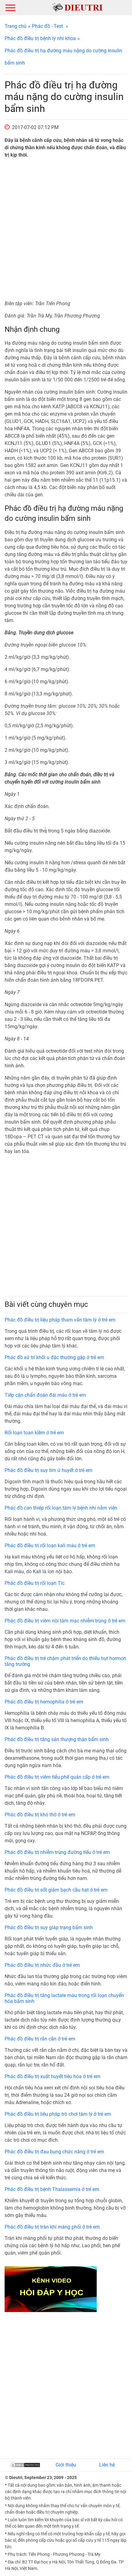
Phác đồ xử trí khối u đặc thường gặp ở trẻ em (54, 1357)
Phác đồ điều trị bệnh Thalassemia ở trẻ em (52, 2189)
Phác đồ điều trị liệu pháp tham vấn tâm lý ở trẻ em (60, 1320)
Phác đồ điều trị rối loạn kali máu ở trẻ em (50, 1546)
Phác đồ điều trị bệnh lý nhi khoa (40, 38)
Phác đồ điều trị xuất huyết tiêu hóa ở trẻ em (52, 2076)
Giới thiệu (66, 2465)
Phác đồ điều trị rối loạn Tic (35, 1583)
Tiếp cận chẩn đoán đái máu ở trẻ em (45, 1395)
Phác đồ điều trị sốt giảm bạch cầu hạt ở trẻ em (56, 1890)
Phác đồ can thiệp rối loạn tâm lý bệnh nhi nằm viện (61, 1508)
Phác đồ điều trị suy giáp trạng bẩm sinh (49, 1927)
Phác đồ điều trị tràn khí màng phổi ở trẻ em (52, 2227)
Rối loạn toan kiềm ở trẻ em (34, 1433)
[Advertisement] (66, 229)
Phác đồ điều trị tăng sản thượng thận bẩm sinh (57, 1739)
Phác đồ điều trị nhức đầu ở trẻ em (42, 1965)
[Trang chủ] (78, 7)
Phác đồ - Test (47, 26)
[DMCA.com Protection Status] (25, 2465)
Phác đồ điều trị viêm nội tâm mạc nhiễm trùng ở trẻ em (65, 1621)
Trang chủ (16, 26)
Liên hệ (107, 2465)
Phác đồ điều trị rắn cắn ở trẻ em (40, 2039)
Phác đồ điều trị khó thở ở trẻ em (40, 1815)
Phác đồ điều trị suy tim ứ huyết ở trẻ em (49, 1470)
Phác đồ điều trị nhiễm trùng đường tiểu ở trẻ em (57, 1852)
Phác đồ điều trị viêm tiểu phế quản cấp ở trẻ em (57, 1777)
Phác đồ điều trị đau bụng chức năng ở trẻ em (54, 2152)
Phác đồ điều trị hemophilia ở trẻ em (44, 1702)
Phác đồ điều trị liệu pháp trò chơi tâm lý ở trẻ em (58, 2114)
